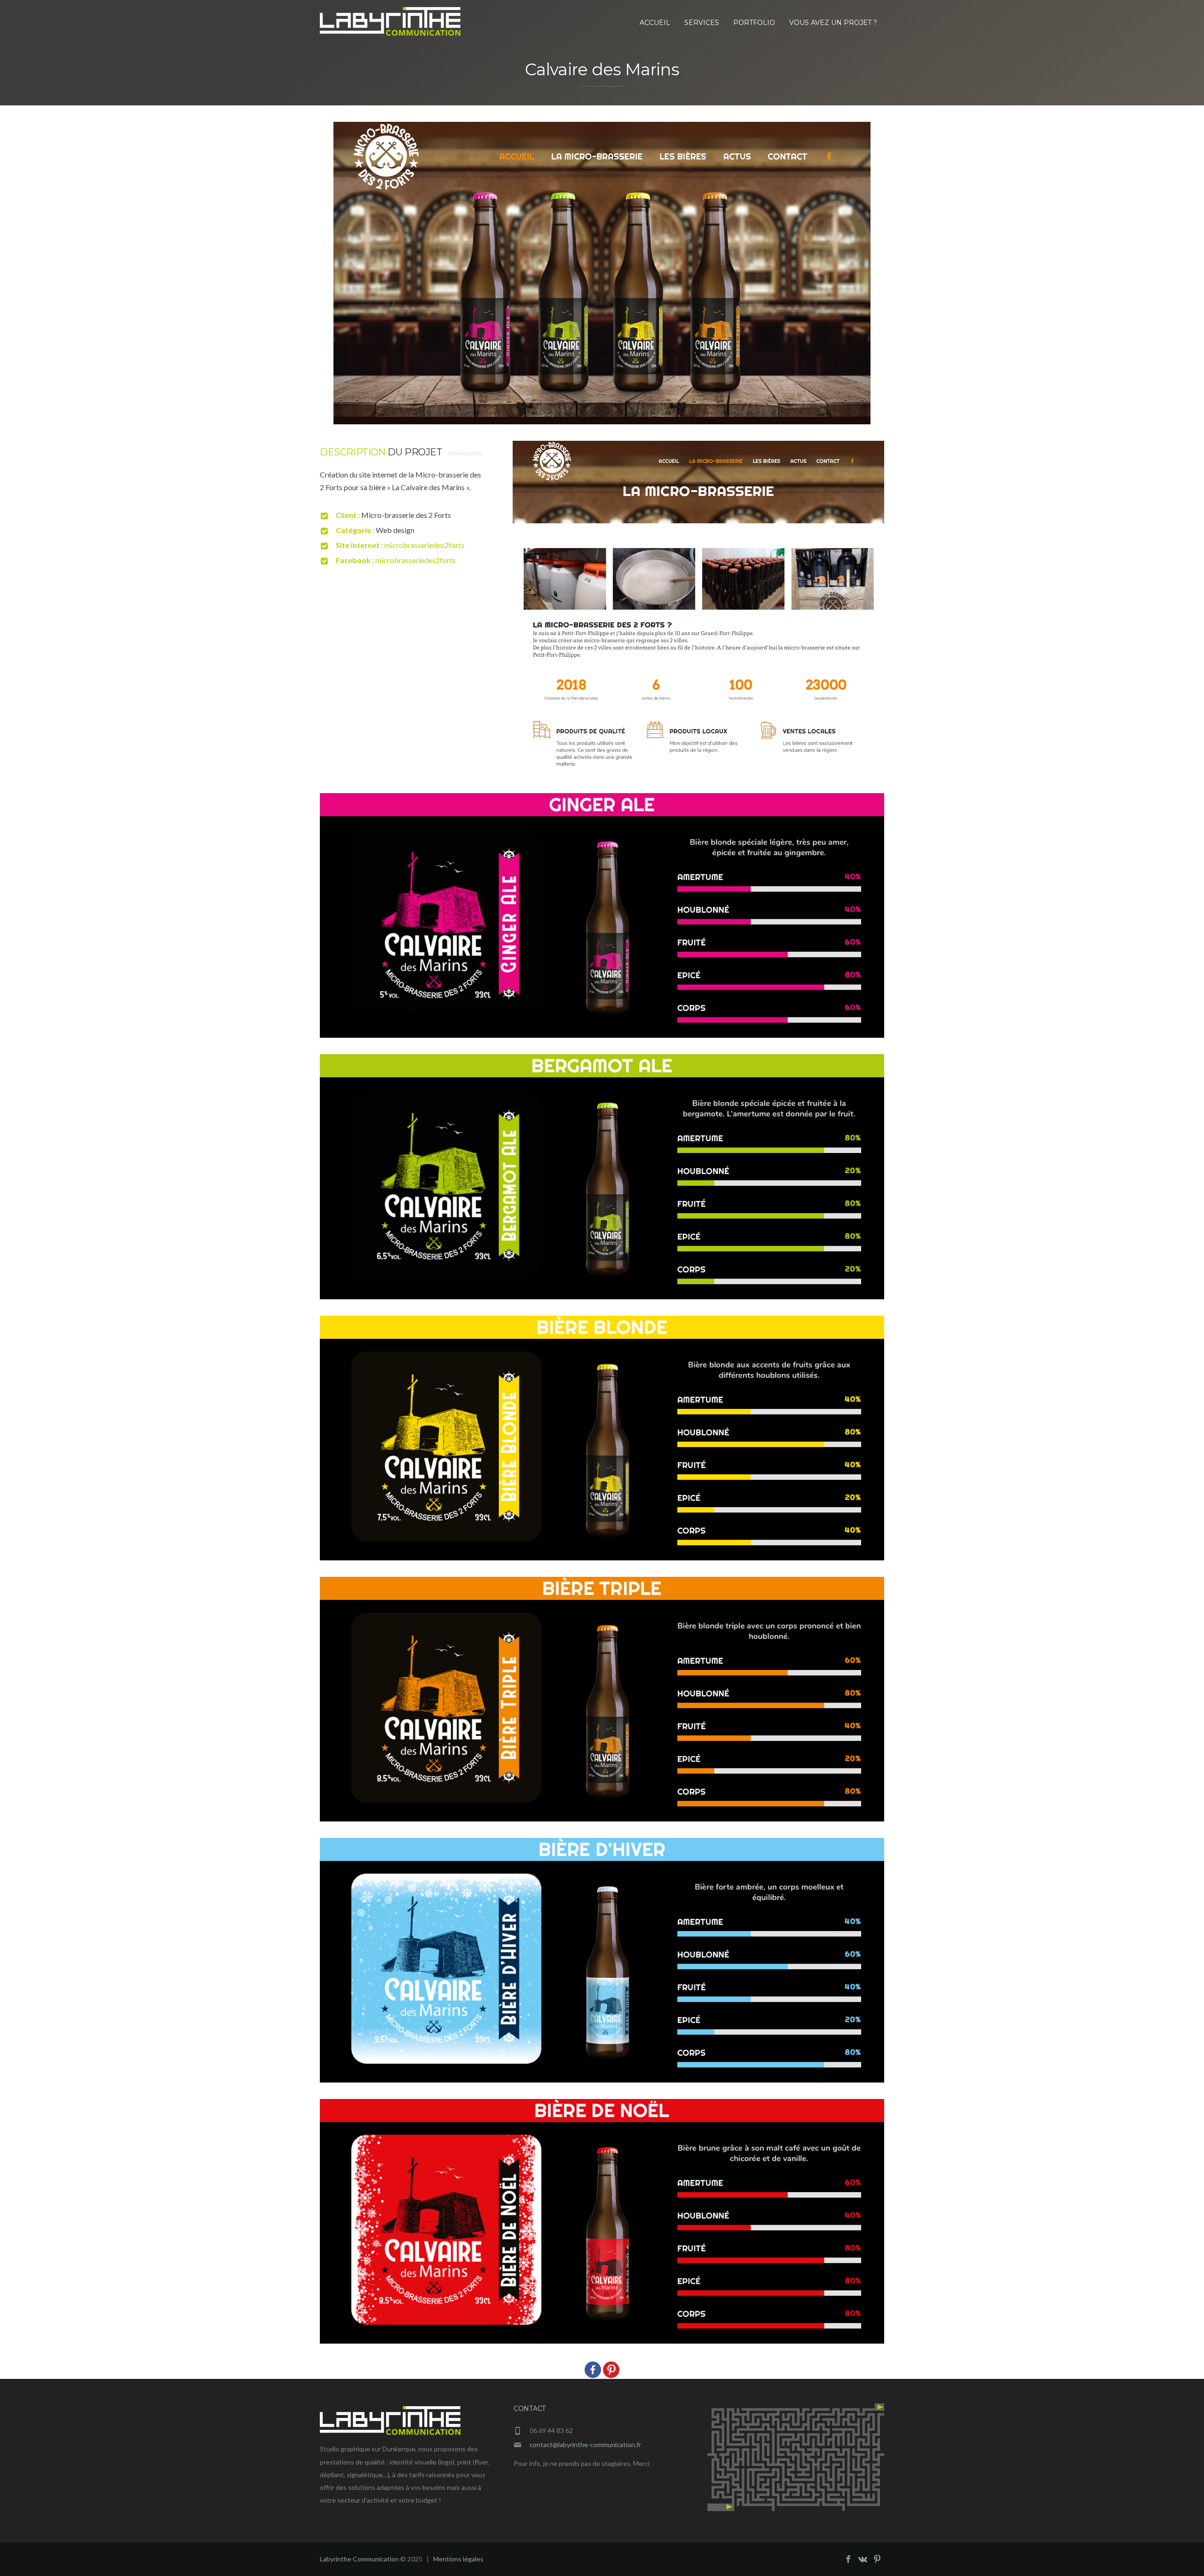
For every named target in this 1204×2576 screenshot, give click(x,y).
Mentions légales (458, 2559)
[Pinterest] (611, 2370)
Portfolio (754, 23)
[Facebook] (593, 2370)
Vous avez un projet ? (833, 23)
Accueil (655, 23)
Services (702, 23)
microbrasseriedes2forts (424, 545)
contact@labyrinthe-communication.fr (585, 2445)
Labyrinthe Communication (359, 2559)
